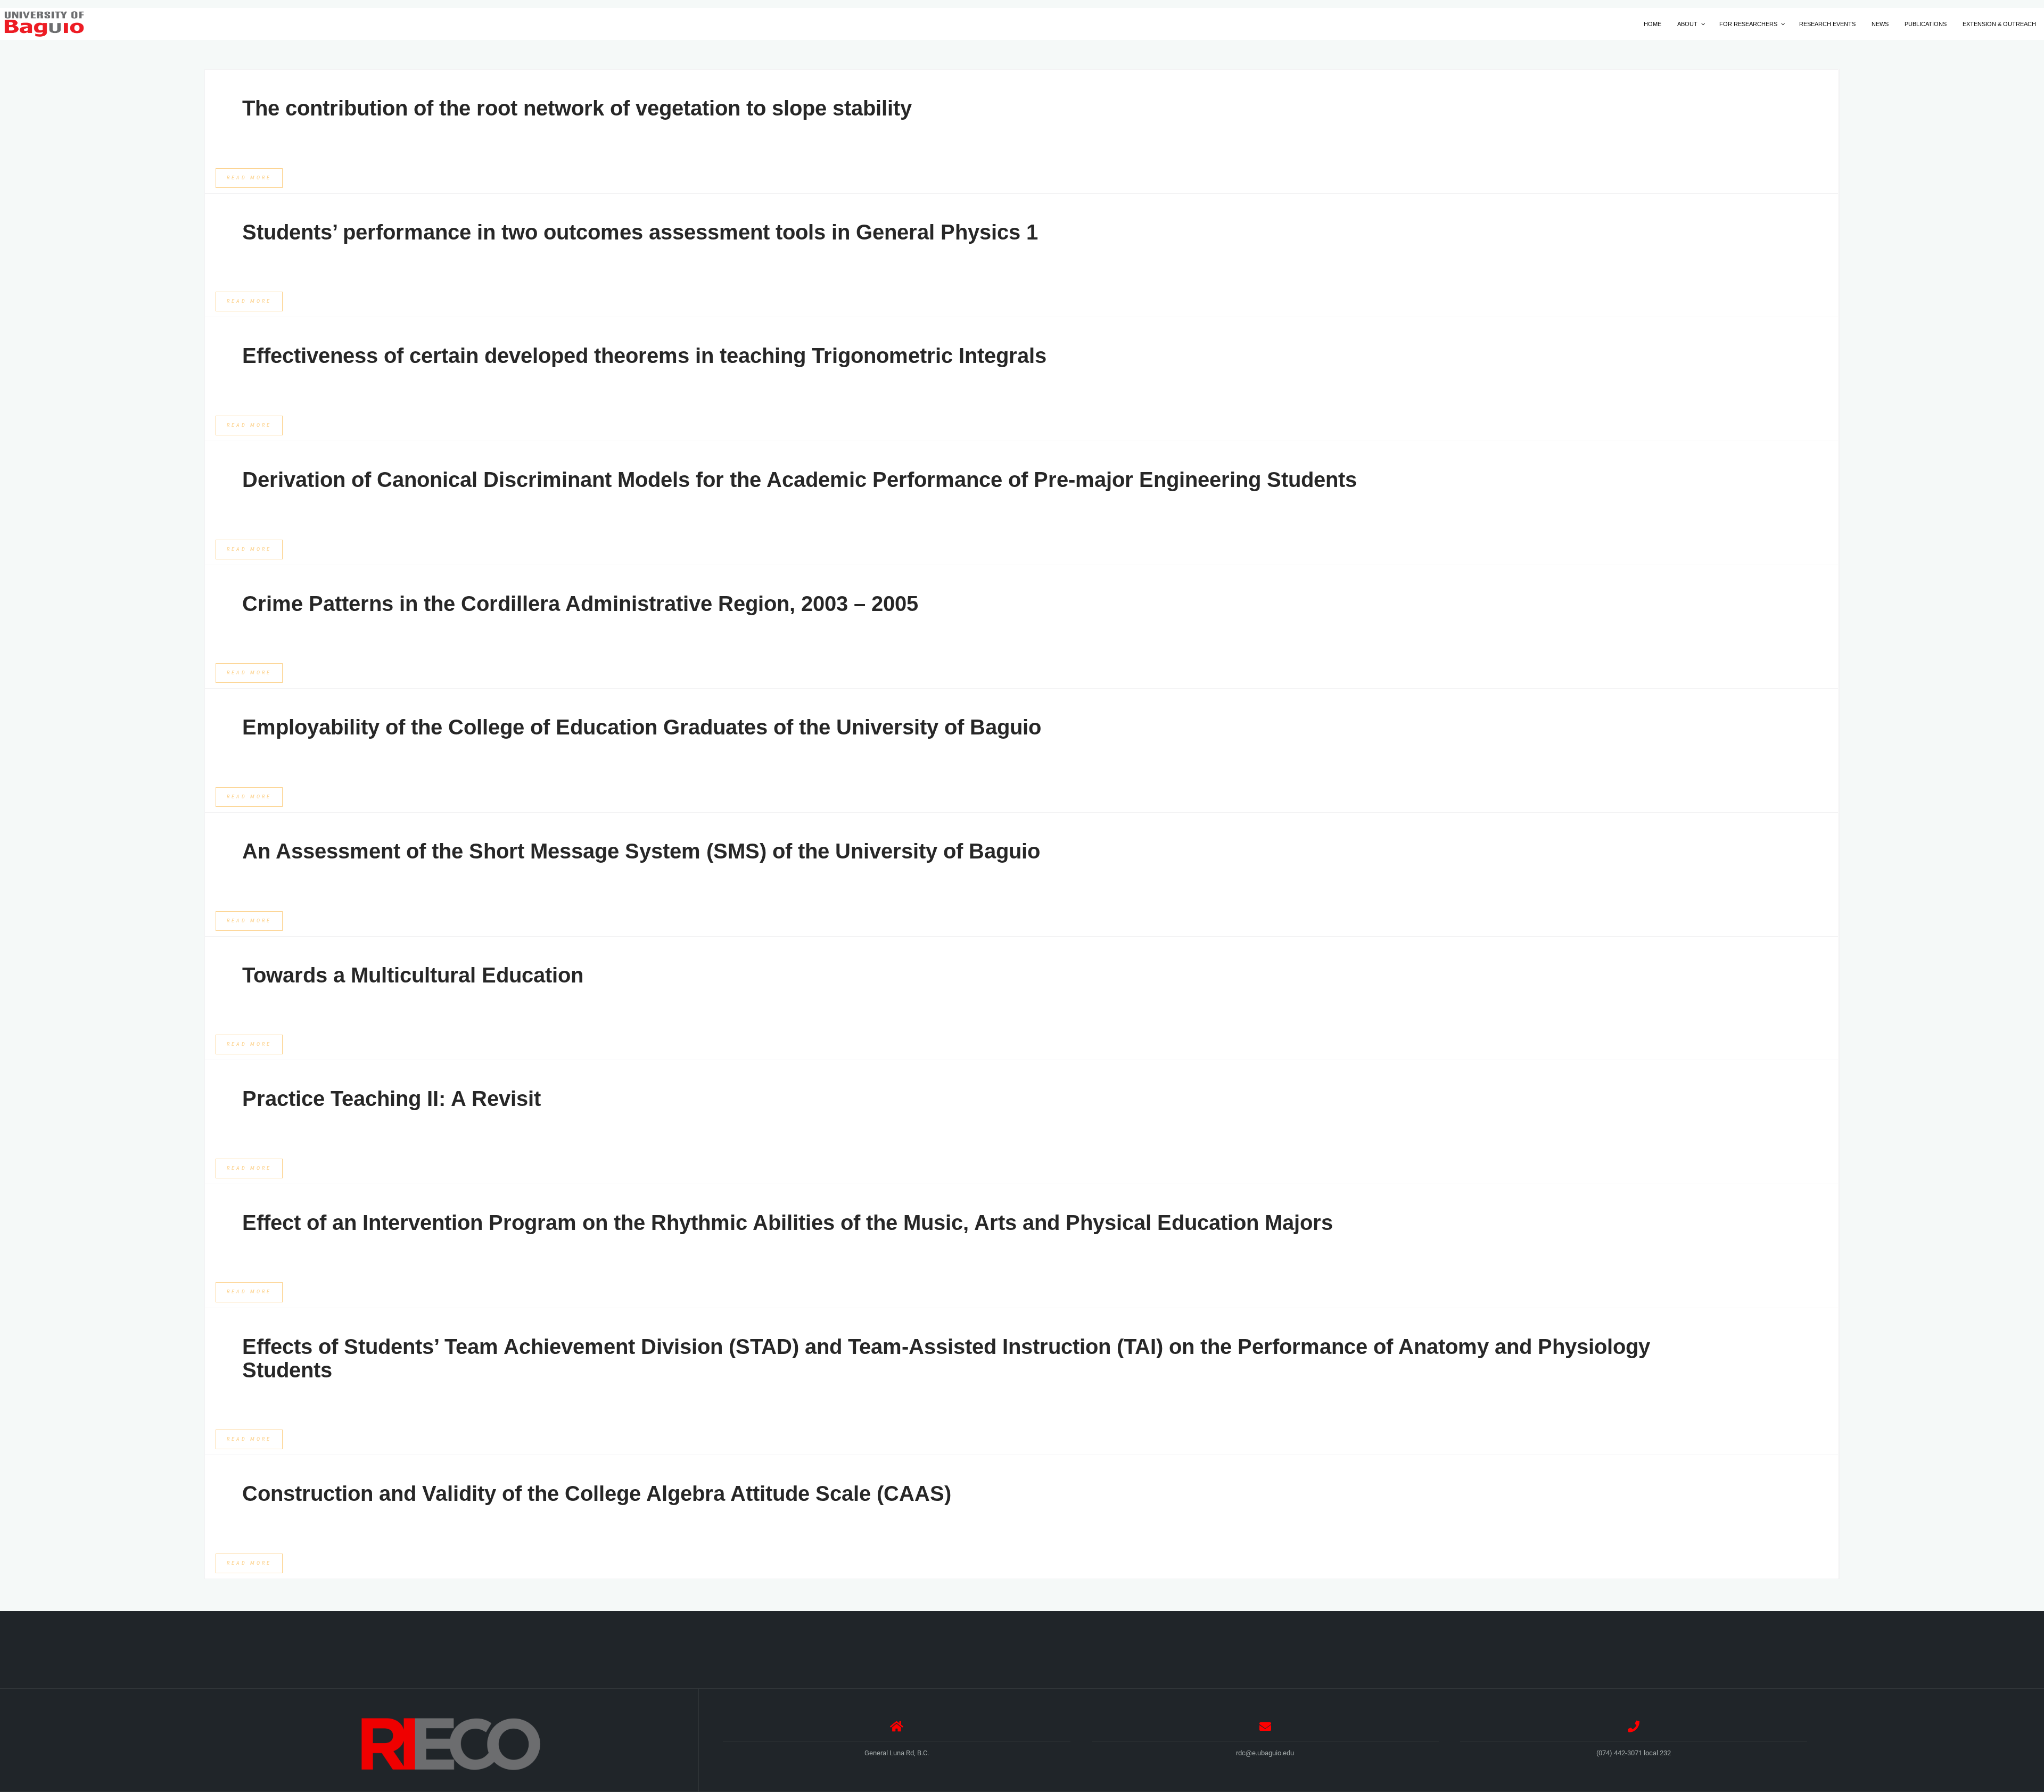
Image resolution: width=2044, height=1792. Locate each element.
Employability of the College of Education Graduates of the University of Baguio (642, 727)
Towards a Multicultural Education (413, 975)
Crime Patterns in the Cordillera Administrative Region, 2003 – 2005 (580, 604)
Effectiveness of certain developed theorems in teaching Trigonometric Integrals (644, 356)
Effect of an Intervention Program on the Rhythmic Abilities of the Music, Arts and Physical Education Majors (788, 1223)
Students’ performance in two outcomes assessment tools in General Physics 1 (640, 232)
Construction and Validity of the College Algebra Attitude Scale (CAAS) (597, 1493)
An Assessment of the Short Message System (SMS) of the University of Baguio (641, 851)
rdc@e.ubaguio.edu (1265, 1753)
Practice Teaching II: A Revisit (392, 1099)
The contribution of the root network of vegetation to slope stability (577, 108)
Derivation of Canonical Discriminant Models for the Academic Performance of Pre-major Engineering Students (800, 480)
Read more (249, 178)
